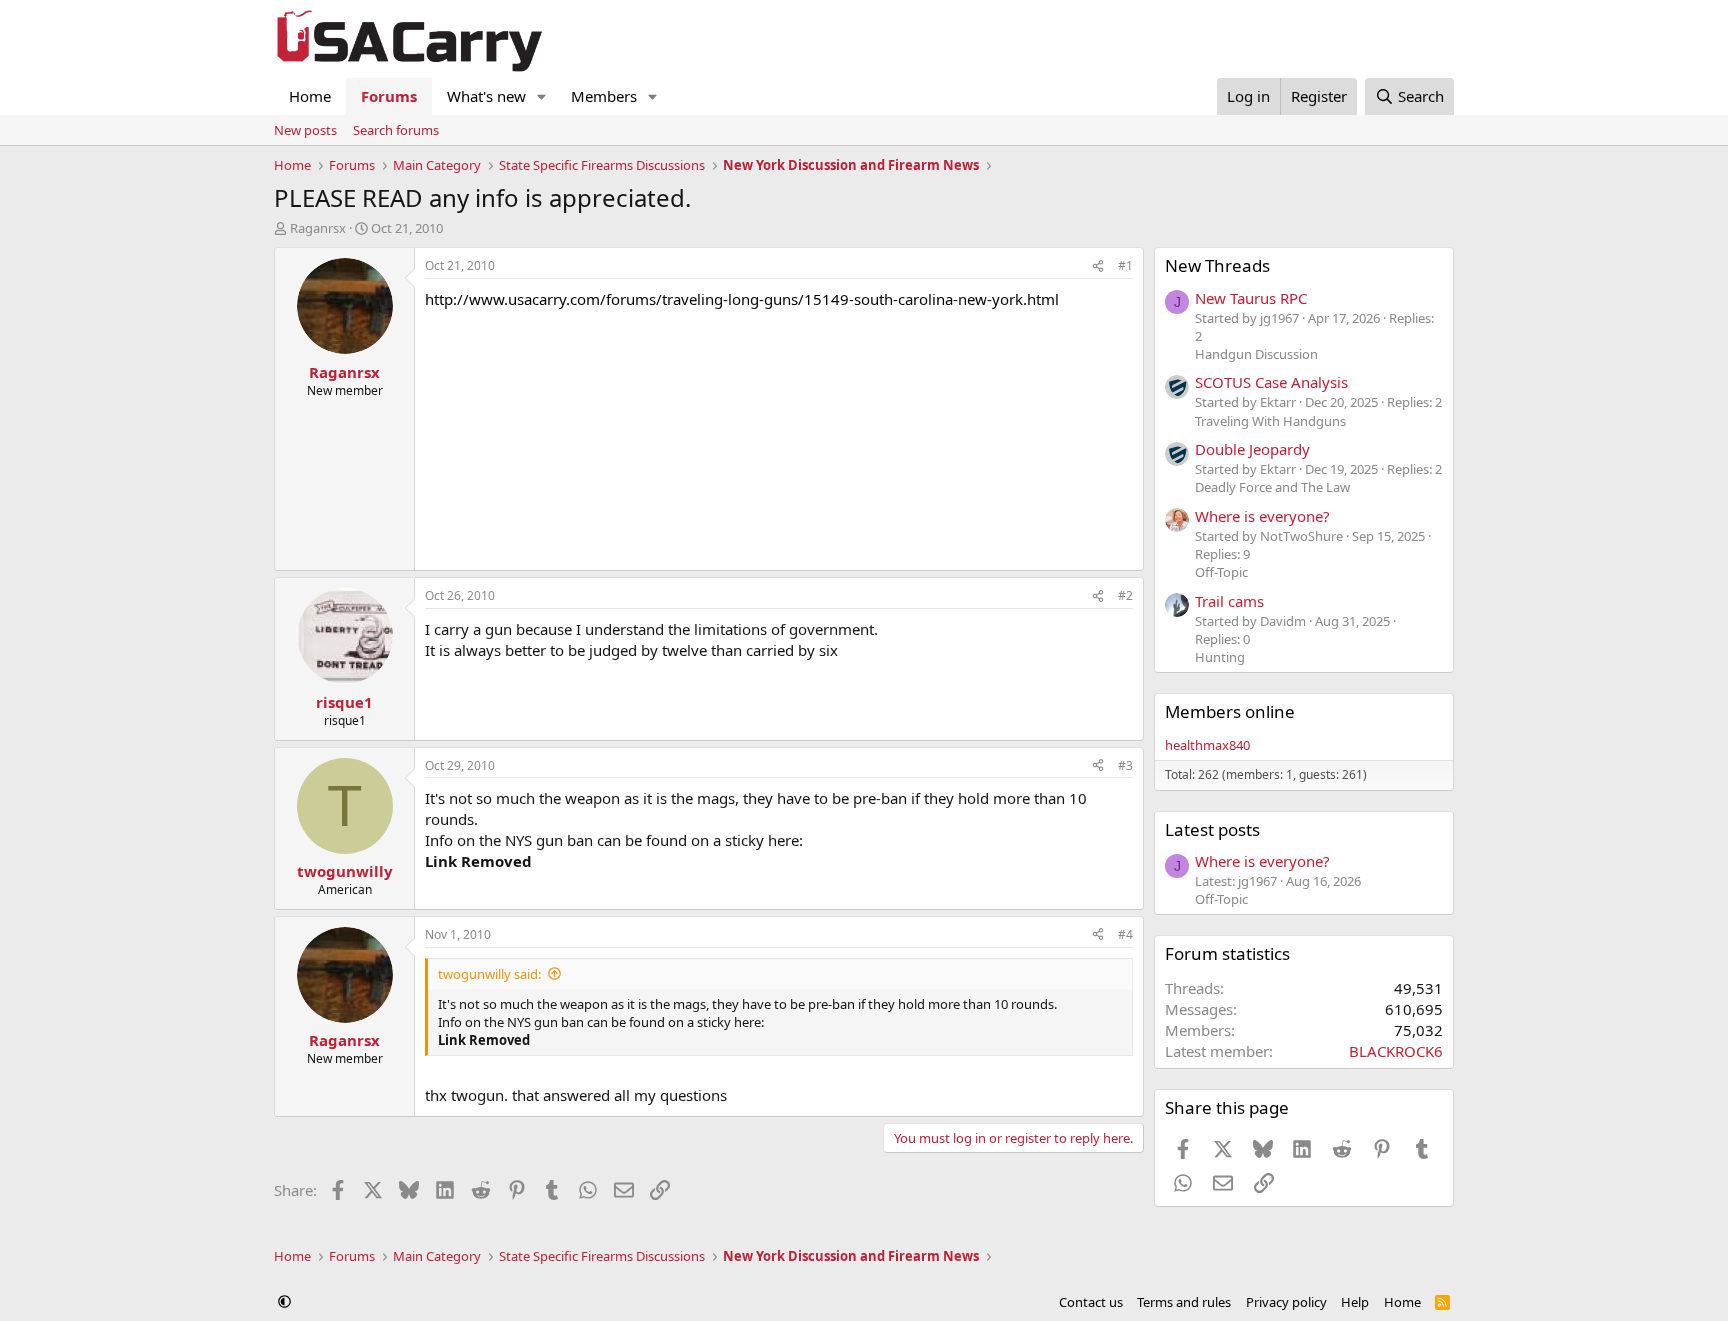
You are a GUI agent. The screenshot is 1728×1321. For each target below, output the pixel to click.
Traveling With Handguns (1270, 421)
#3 (1125, 765)
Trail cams (1229, 601)
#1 (1125, 265)
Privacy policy (1286, 1302)
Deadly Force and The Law (1272, 487)
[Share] (1098, 266)
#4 (1125, 934)
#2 (1125, 595)
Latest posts (1212, 829)
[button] (542, 96)
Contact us (1091, 1302)
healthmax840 (1207, 745)
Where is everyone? (1262, 516)
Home (310, 96)
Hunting (1220, 657)
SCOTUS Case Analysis (1271, 382)
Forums (389, 96)
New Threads (1217, 265)
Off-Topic (1221, 572)
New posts (305, 130)
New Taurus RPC (1251, 298)
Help (1355, 1302)
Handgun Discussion (1256, 354)
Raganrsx (318, 228)
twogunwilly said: (489, 974)
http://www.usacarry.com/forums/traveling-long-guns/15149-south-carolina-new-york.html (742, 299)
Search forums (396, 130)
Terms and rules (1184, 1302)
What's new (486, 96)
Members (604, 96)
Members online (1230, 711)
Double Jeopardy (1252, 449)
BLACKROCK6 (1396, 1051)
